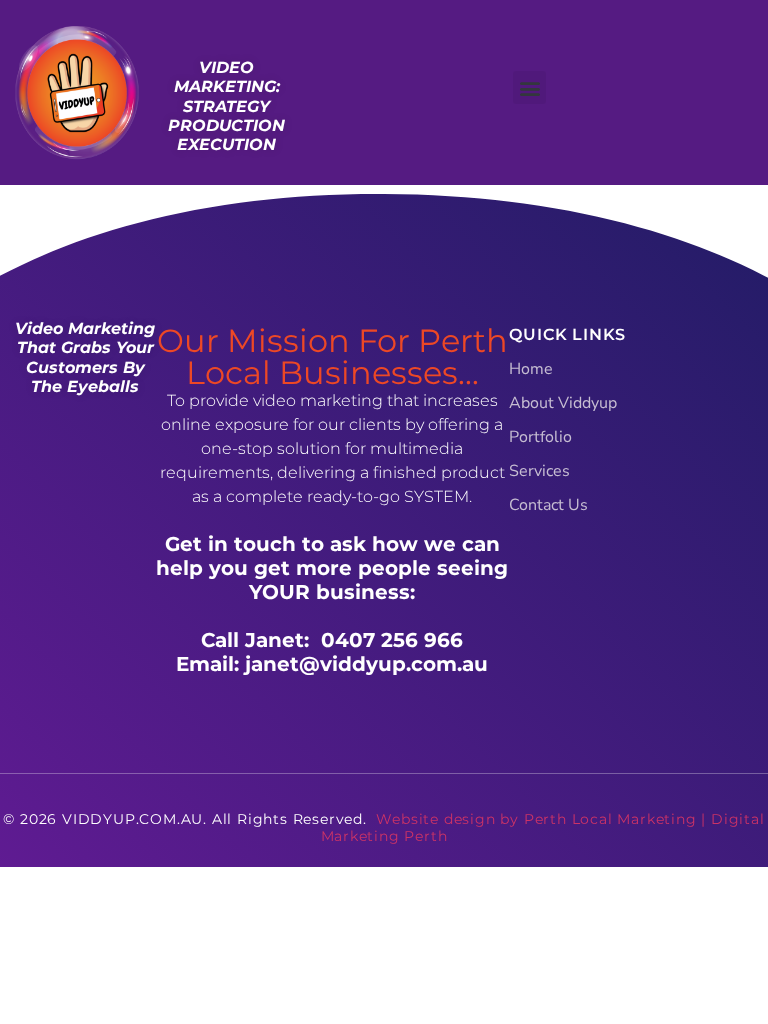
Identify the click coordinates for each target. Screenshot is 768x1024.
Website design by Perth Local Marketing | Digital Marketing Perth (543, 827)
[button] (529, 87)
